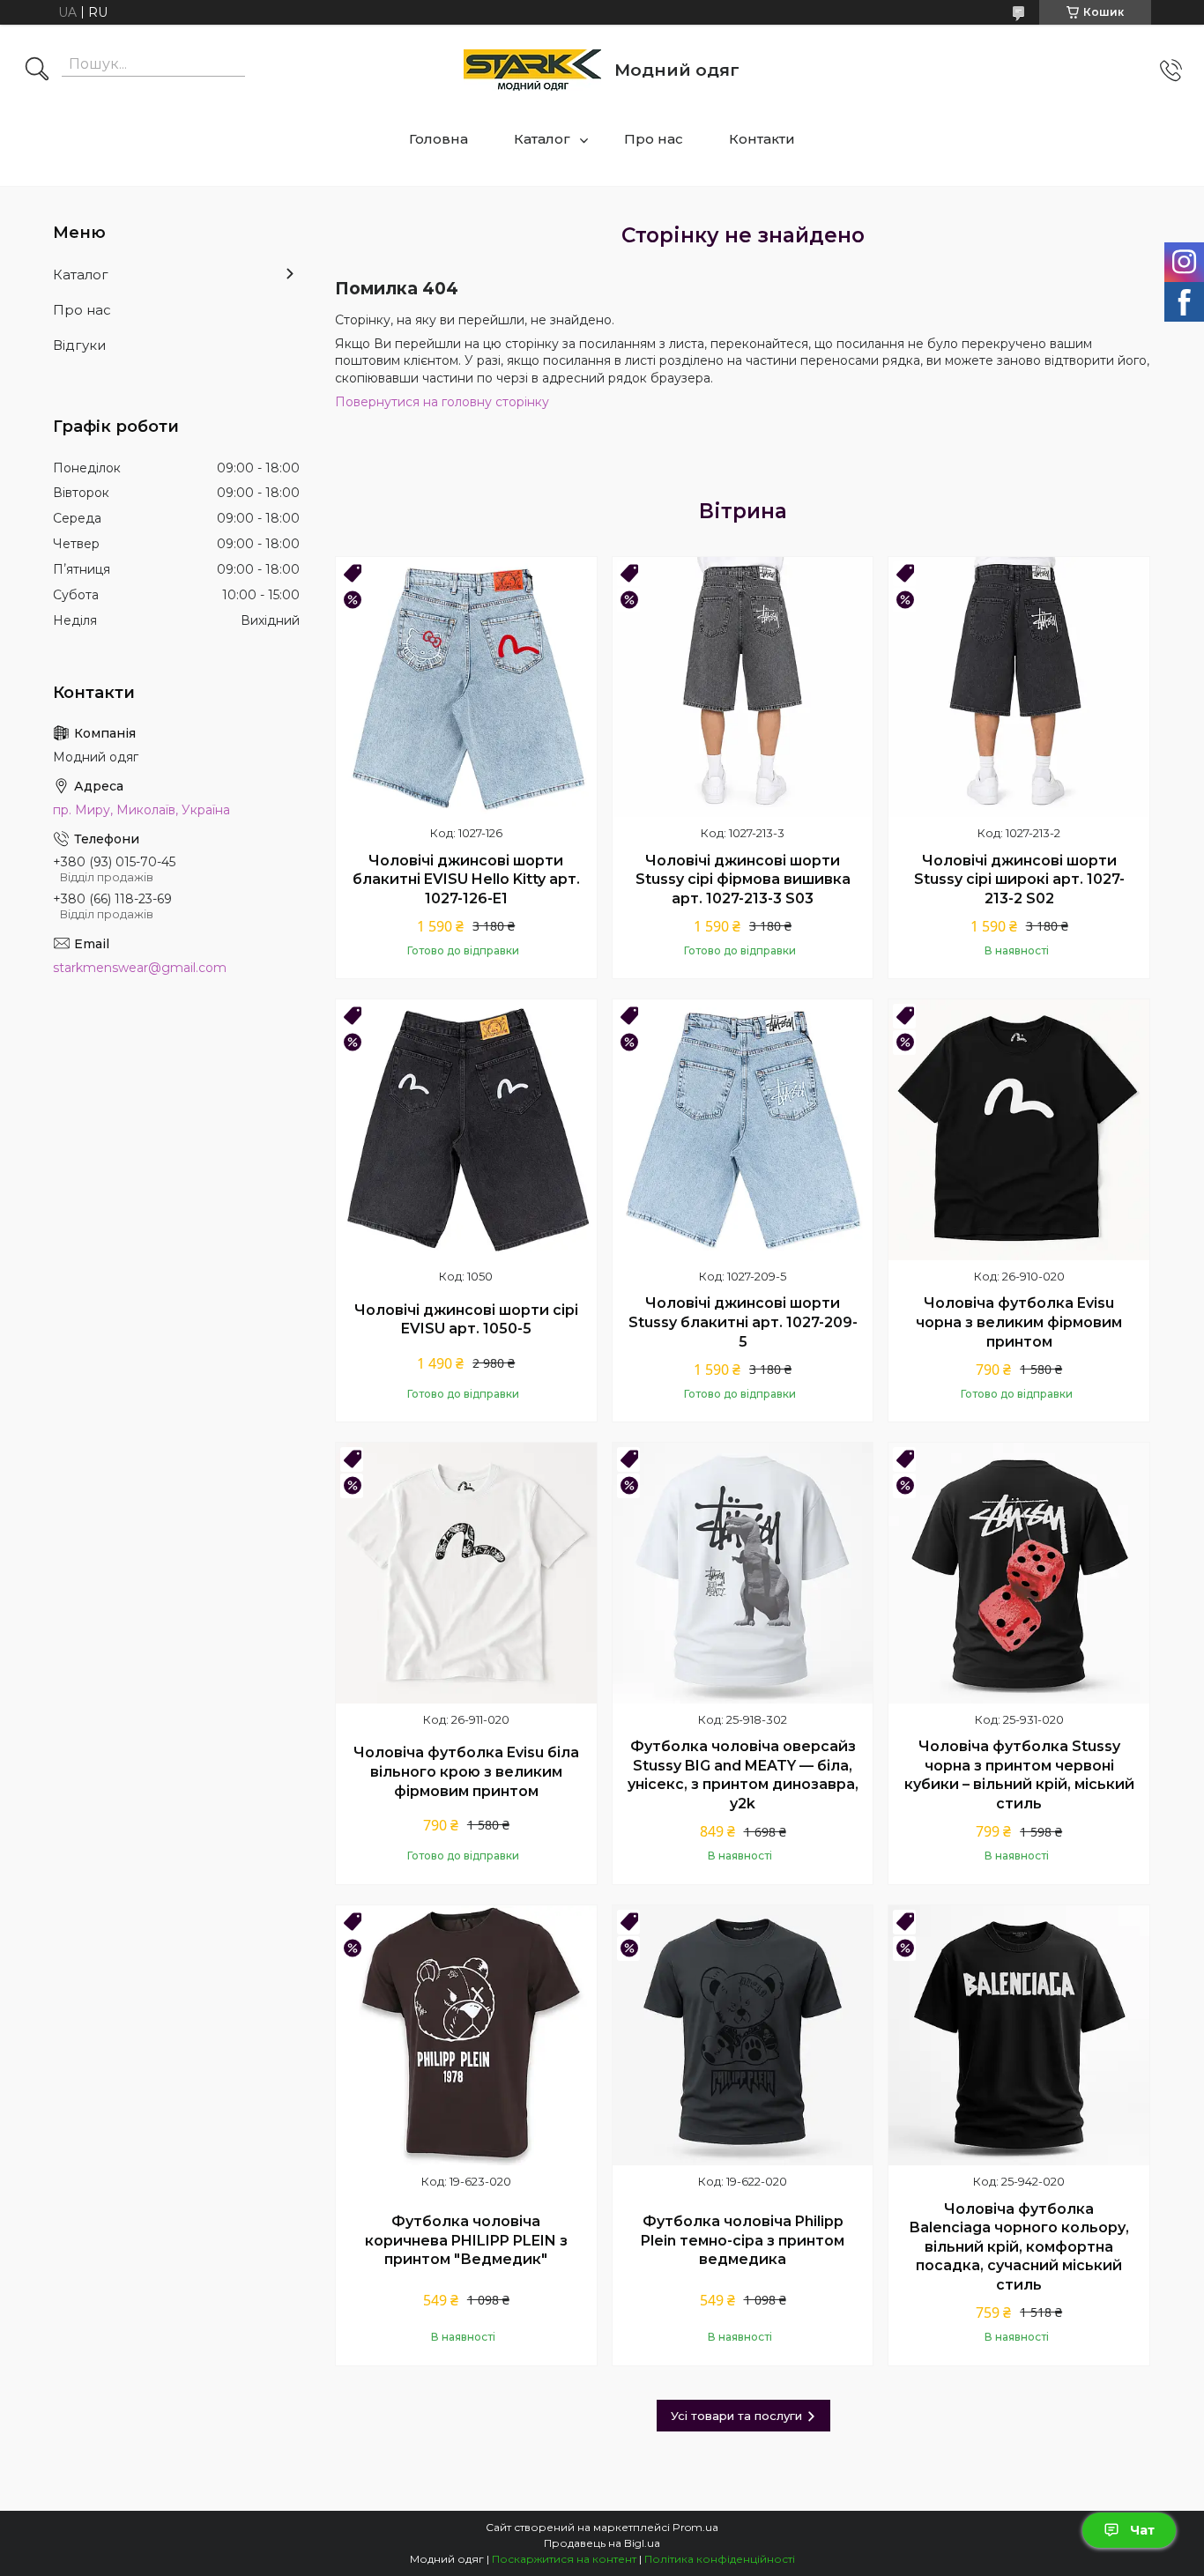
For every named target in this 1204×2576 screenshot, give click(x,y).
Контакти (762, 139)
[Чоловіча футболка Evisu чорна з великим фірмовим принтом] (1019, 1130)
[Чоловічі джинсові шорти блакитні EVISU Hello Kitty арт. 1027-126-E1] (466, 687)
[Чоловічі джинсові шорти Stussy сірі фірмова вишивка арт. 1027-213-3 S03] (743, 687)
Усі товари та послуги (736, 2416)
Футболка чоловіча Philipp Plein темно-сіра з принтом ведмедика (743, 2240)
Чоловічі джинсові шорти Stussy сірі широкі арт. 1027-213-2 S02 (1019, 880)
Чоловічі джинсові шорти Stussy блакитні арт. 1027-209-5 (743, 1322)
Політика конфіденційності (720, 2559)
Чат (1142, 2530)
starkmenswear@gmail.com (140, 968)
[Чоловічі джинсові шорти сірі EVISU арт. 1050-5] (466, 1130)
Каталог (542, 139)
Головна (438, 139)
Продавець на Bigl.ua (602, 2543)
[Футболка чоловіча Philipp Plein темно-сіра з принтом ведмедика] (743, 2036)
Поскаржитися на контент (564, 2559)
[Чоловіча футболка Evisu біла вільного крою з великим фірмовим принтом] (466, 1573)
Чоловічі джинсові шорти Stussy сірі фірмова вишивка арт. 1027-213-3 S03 (743, 880)
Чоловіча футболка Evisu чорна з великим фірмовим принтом (1019, 1322)
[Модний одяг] (532, 70)
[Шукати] (37, 71)
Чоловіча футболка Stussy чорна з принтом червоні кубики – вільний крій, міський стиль (1019, 1775)
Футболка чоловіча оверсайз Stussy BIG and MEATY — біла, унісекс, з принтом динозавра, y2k (743, 1775)
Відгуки (79, 345)
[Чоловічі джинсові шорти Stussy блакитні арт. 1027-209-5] (743, 1130)
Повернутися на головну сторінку (442, 402)
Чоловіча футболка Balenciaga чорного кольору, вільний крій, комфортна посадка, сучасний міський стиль (1019, 2247)
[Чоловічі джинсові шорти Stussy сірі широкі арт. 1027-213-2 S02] (1019, 687)
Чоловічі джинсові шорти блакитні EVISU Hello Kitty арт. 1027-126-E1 (466, 880)
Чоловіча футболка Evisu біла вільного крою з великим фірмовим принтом (466, 1771)
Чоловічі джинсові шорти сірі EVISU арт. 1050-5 (466, 1320)
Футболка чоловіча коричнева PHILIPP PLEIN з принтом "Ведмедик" (466, 2240)
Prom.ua (695, 2527)
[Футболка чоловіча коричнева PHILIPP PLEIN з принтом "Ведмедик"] (466, 2036)
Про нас (654, 139)
